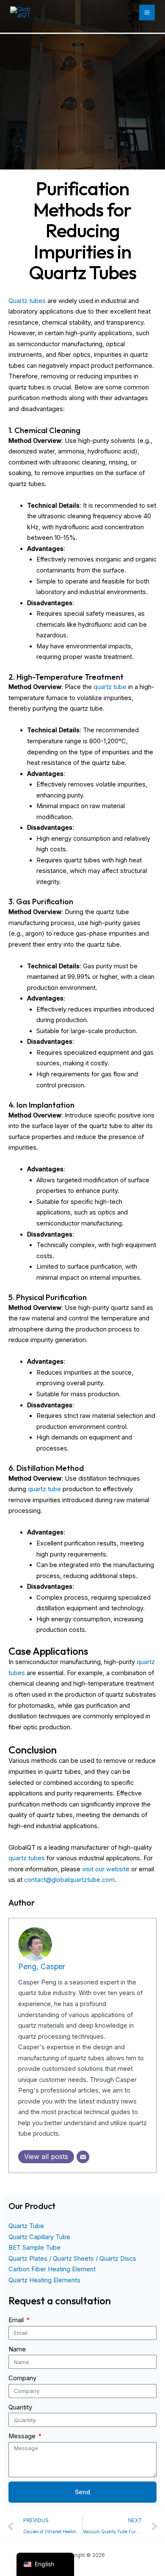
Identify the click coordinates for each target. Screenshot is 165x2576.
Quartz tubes (27, 301)
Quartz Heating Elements (44, 2280)
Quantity (20, 2407)
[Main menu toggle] (147, 13)
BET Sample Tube (34, 2248)
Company (22, 2378)
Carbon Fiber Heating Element (52, 2269)
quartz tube (110, 687)
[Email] (83, 2157)
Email (17, 2320)
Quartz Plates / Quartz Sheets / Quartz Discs (72, 2259)
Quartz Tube (26, 2226)
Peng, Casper (42, 1966)
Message (23, 2436)
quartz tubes (27, 1858)
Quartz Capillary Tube (39, 2237)
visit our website (106, 1869)
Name (17, 2349)
